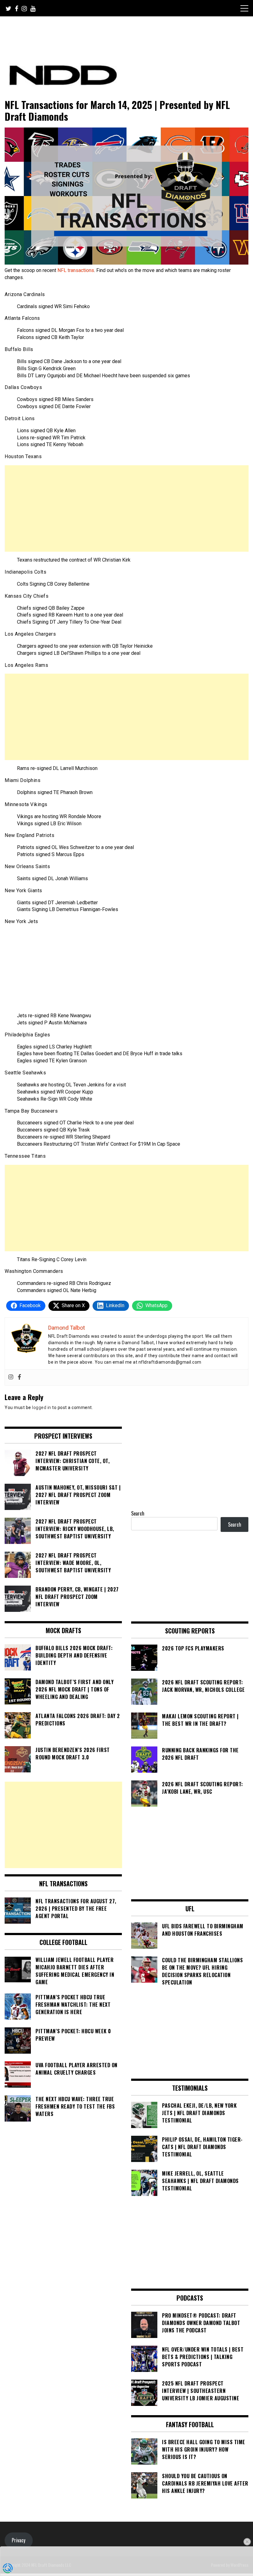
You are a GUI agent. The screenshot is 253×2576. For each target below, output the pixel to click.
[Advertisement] (126, 508)
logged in (42, 1407)
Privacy (19, 2540)
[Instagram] (11, 1377)
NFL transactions (76, 270)
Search (138, 1513)
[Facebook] (19, 1377)
